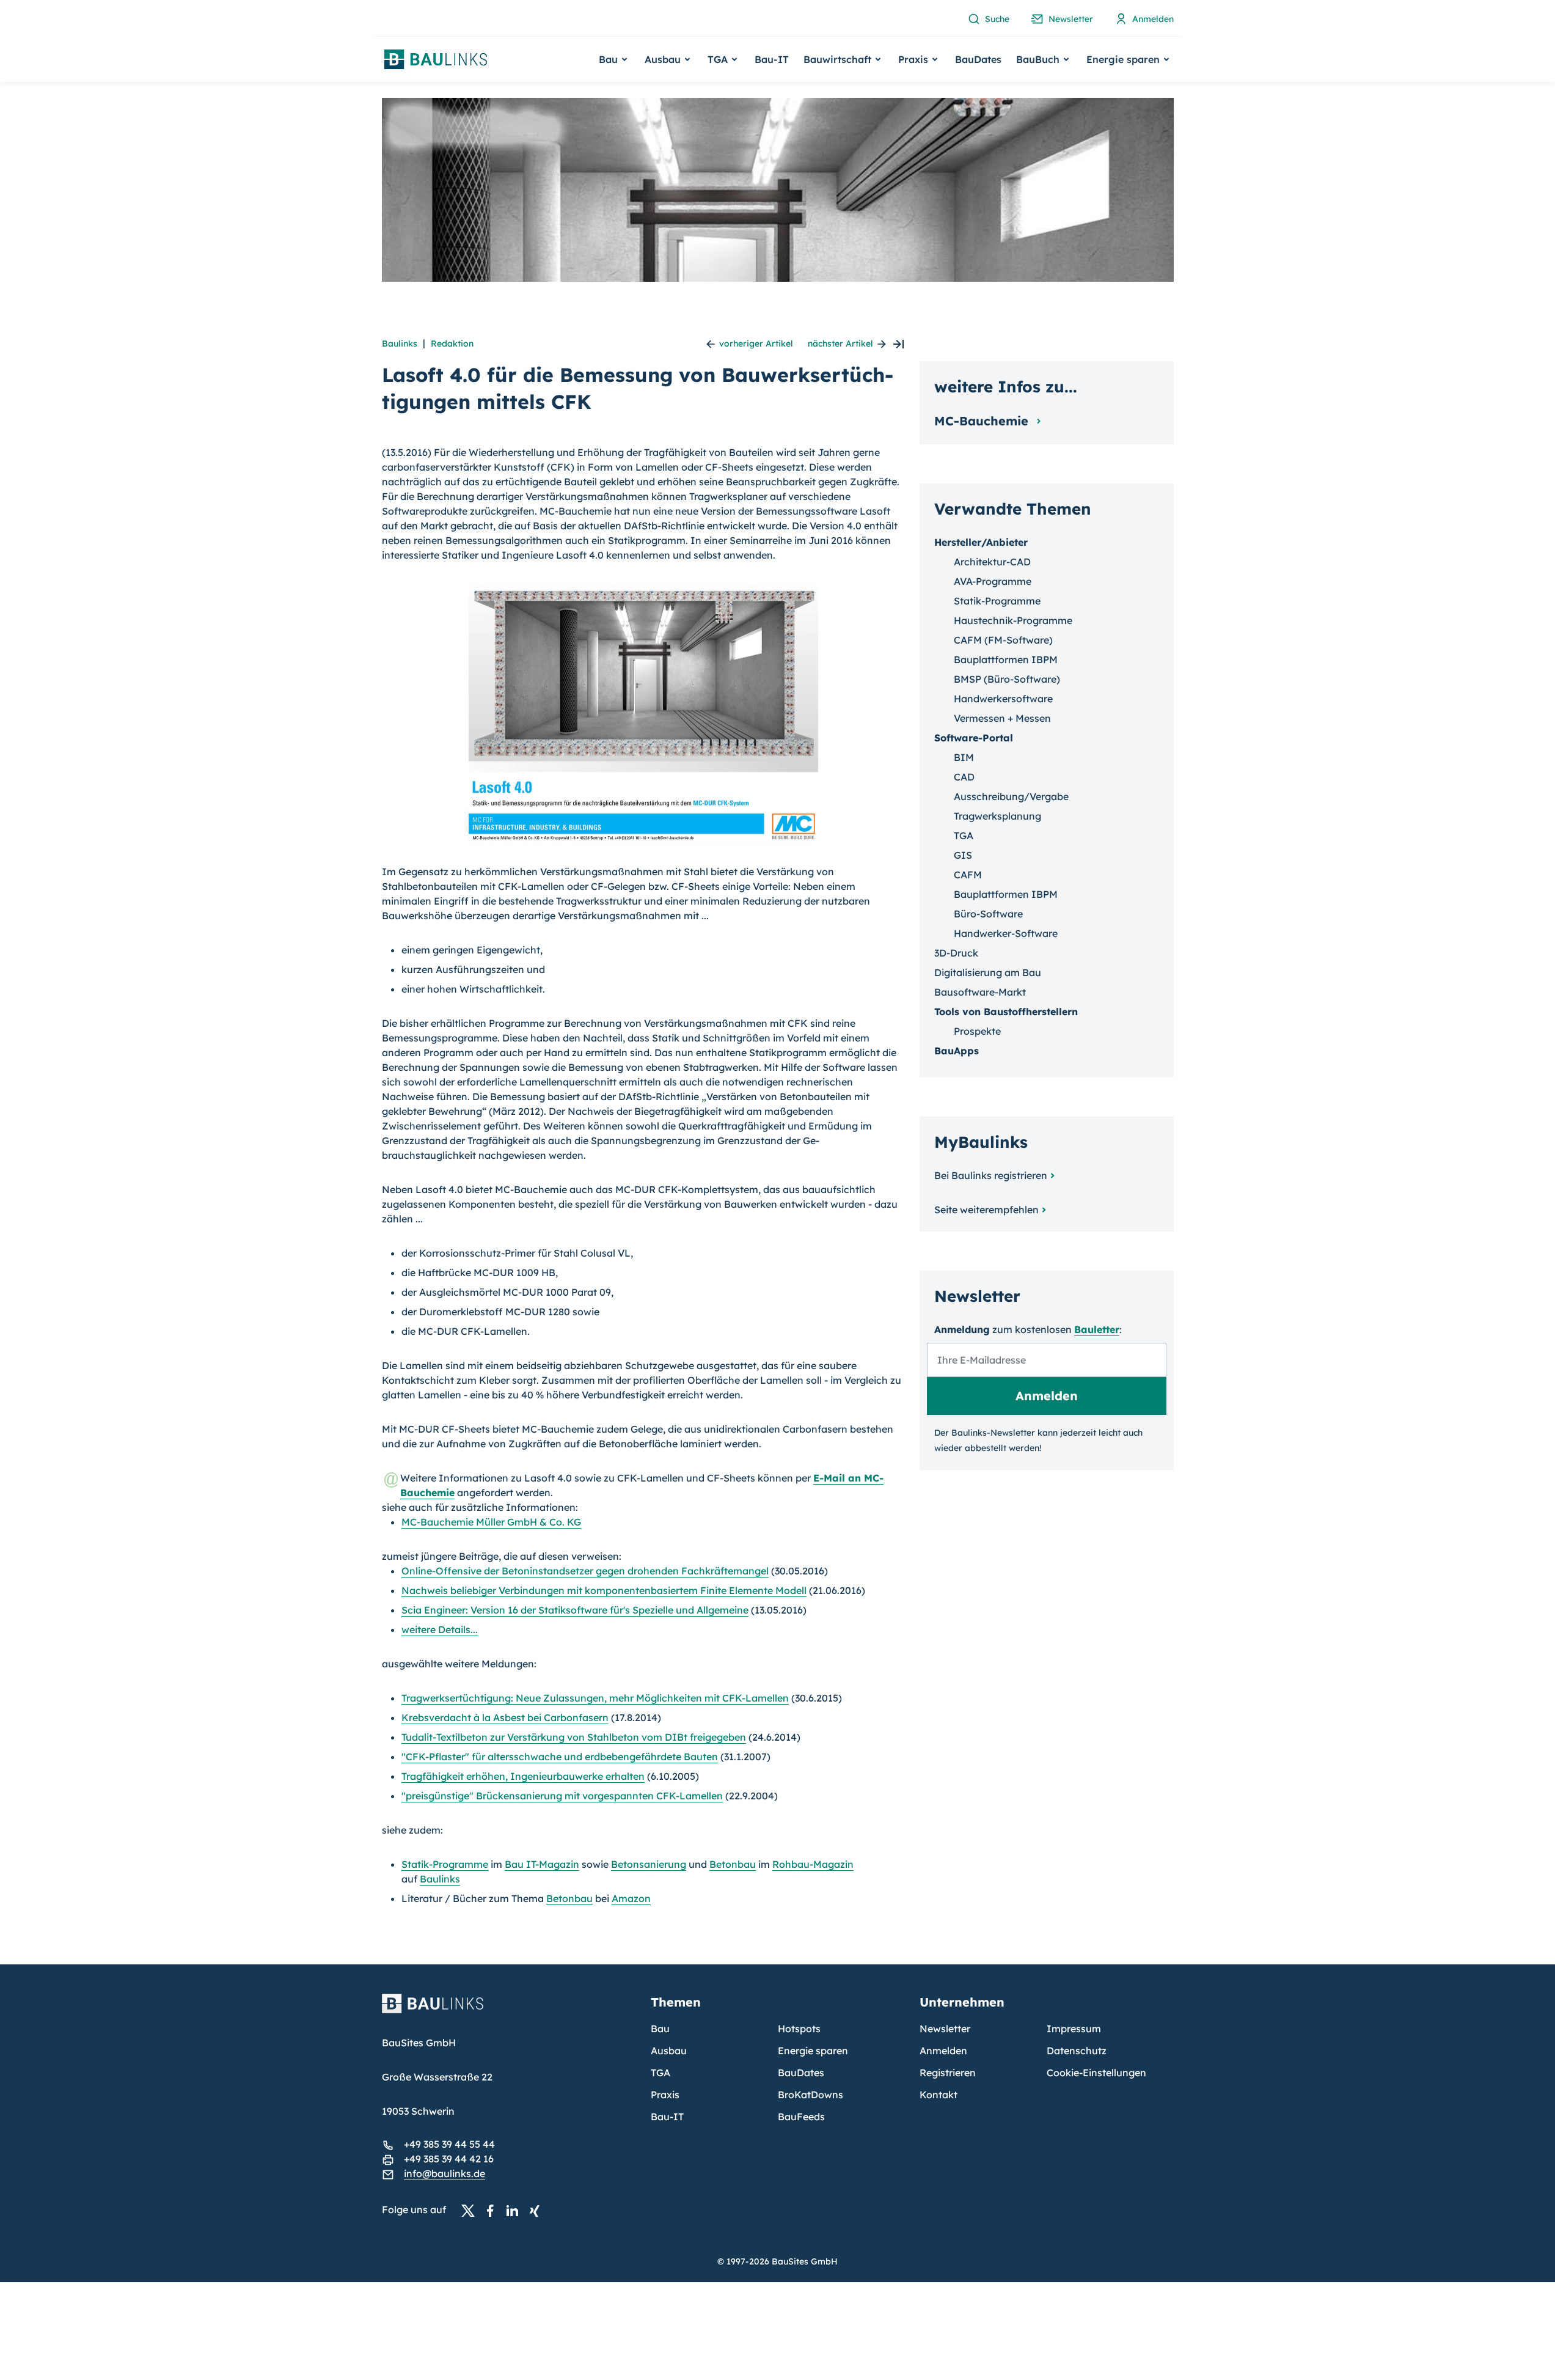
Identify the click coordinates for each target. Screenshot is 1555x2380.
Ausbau (669, 2051)
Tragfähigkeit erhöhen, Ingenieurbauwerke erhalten (523, 1776)
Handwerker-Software (1006, 933)
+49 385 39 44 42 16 (449, 2159)
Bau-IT (772, 59)
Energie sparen (813, 2051)
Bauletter (1097, 1329)
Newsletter (945, 2029)
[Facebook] (494, 2210)
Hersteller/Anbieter (981, 542)
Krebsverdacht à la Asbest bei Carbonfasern (505, 1717)
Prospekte (977, 1031)
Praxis (665, 2095)
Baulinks (400, 343)
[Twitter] (472, 2210)
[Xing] (538, 2210)
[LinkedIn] (516, 2210)
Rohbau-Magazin (813, 1864)
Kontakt (938, 2095)
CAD (964, 777)
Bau (660, 2029)
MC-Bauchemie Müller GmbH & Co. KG (491, 1522)
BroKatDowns (810, 2095)
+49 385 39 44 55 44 (449, 2144)
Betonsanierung (649, 1864)
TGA (964, 836)
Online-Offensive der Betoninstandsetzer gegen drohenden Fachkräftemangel (585, 1571)
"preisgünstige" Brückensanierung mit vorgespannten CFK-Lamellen (562, 1796)
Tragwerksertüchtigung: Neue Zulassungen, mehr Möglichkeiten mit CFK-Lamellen (595, 1698)
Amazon (631, 1898)
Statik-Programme (445, 1864)
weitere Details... (440, 1629)
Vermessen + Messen (1002, 718)
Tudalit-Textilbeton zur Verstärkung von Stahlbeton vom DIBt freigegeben (574, 1737)
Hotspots (799, 2029)
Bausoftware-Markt (980, 992)
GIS (963, 855)
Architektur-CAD (992, 562)
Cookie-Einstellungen (1096, 2073)
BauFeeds (801, 2117)
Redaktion (452, 343)
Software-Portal (974, 738)
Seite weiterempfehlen (986, 1210)
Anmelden (943, 2051)
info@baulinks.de (445, 2173)
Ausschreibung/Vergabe (1011, 796)
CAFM (968, 875)
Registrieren (948, 2073)
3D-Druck (956, 953)
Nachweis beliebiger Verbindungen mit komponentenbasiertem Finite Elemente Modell (604, 1590)
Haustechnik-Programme (1013, 620)
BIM (964, 757)
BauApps (957, 1051)
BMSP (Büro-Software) (1007, 679)
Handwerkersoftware (1003, 699)
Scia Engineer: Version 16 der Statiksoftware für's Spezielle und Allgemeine (575, 1610)
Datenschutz (1077, 2051)
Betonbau (733, 1864)
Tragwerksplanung (997, 816)
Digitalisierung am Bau (988, 972)
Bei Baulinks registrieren (991, 1175)
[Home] (509, 2011)
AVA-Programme (993, 581)
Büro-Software (988, 914)
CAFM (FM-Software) (1003, 640)
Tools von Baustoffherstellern (1006, 1012)
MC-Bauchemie (983, 421)
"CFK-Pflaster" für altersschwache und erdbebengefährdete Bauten (560, 1757)
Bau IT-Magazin (542, 1864)
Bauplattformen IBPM (1006, 659)
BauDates (978, 59)
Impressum (1074, 2029)
